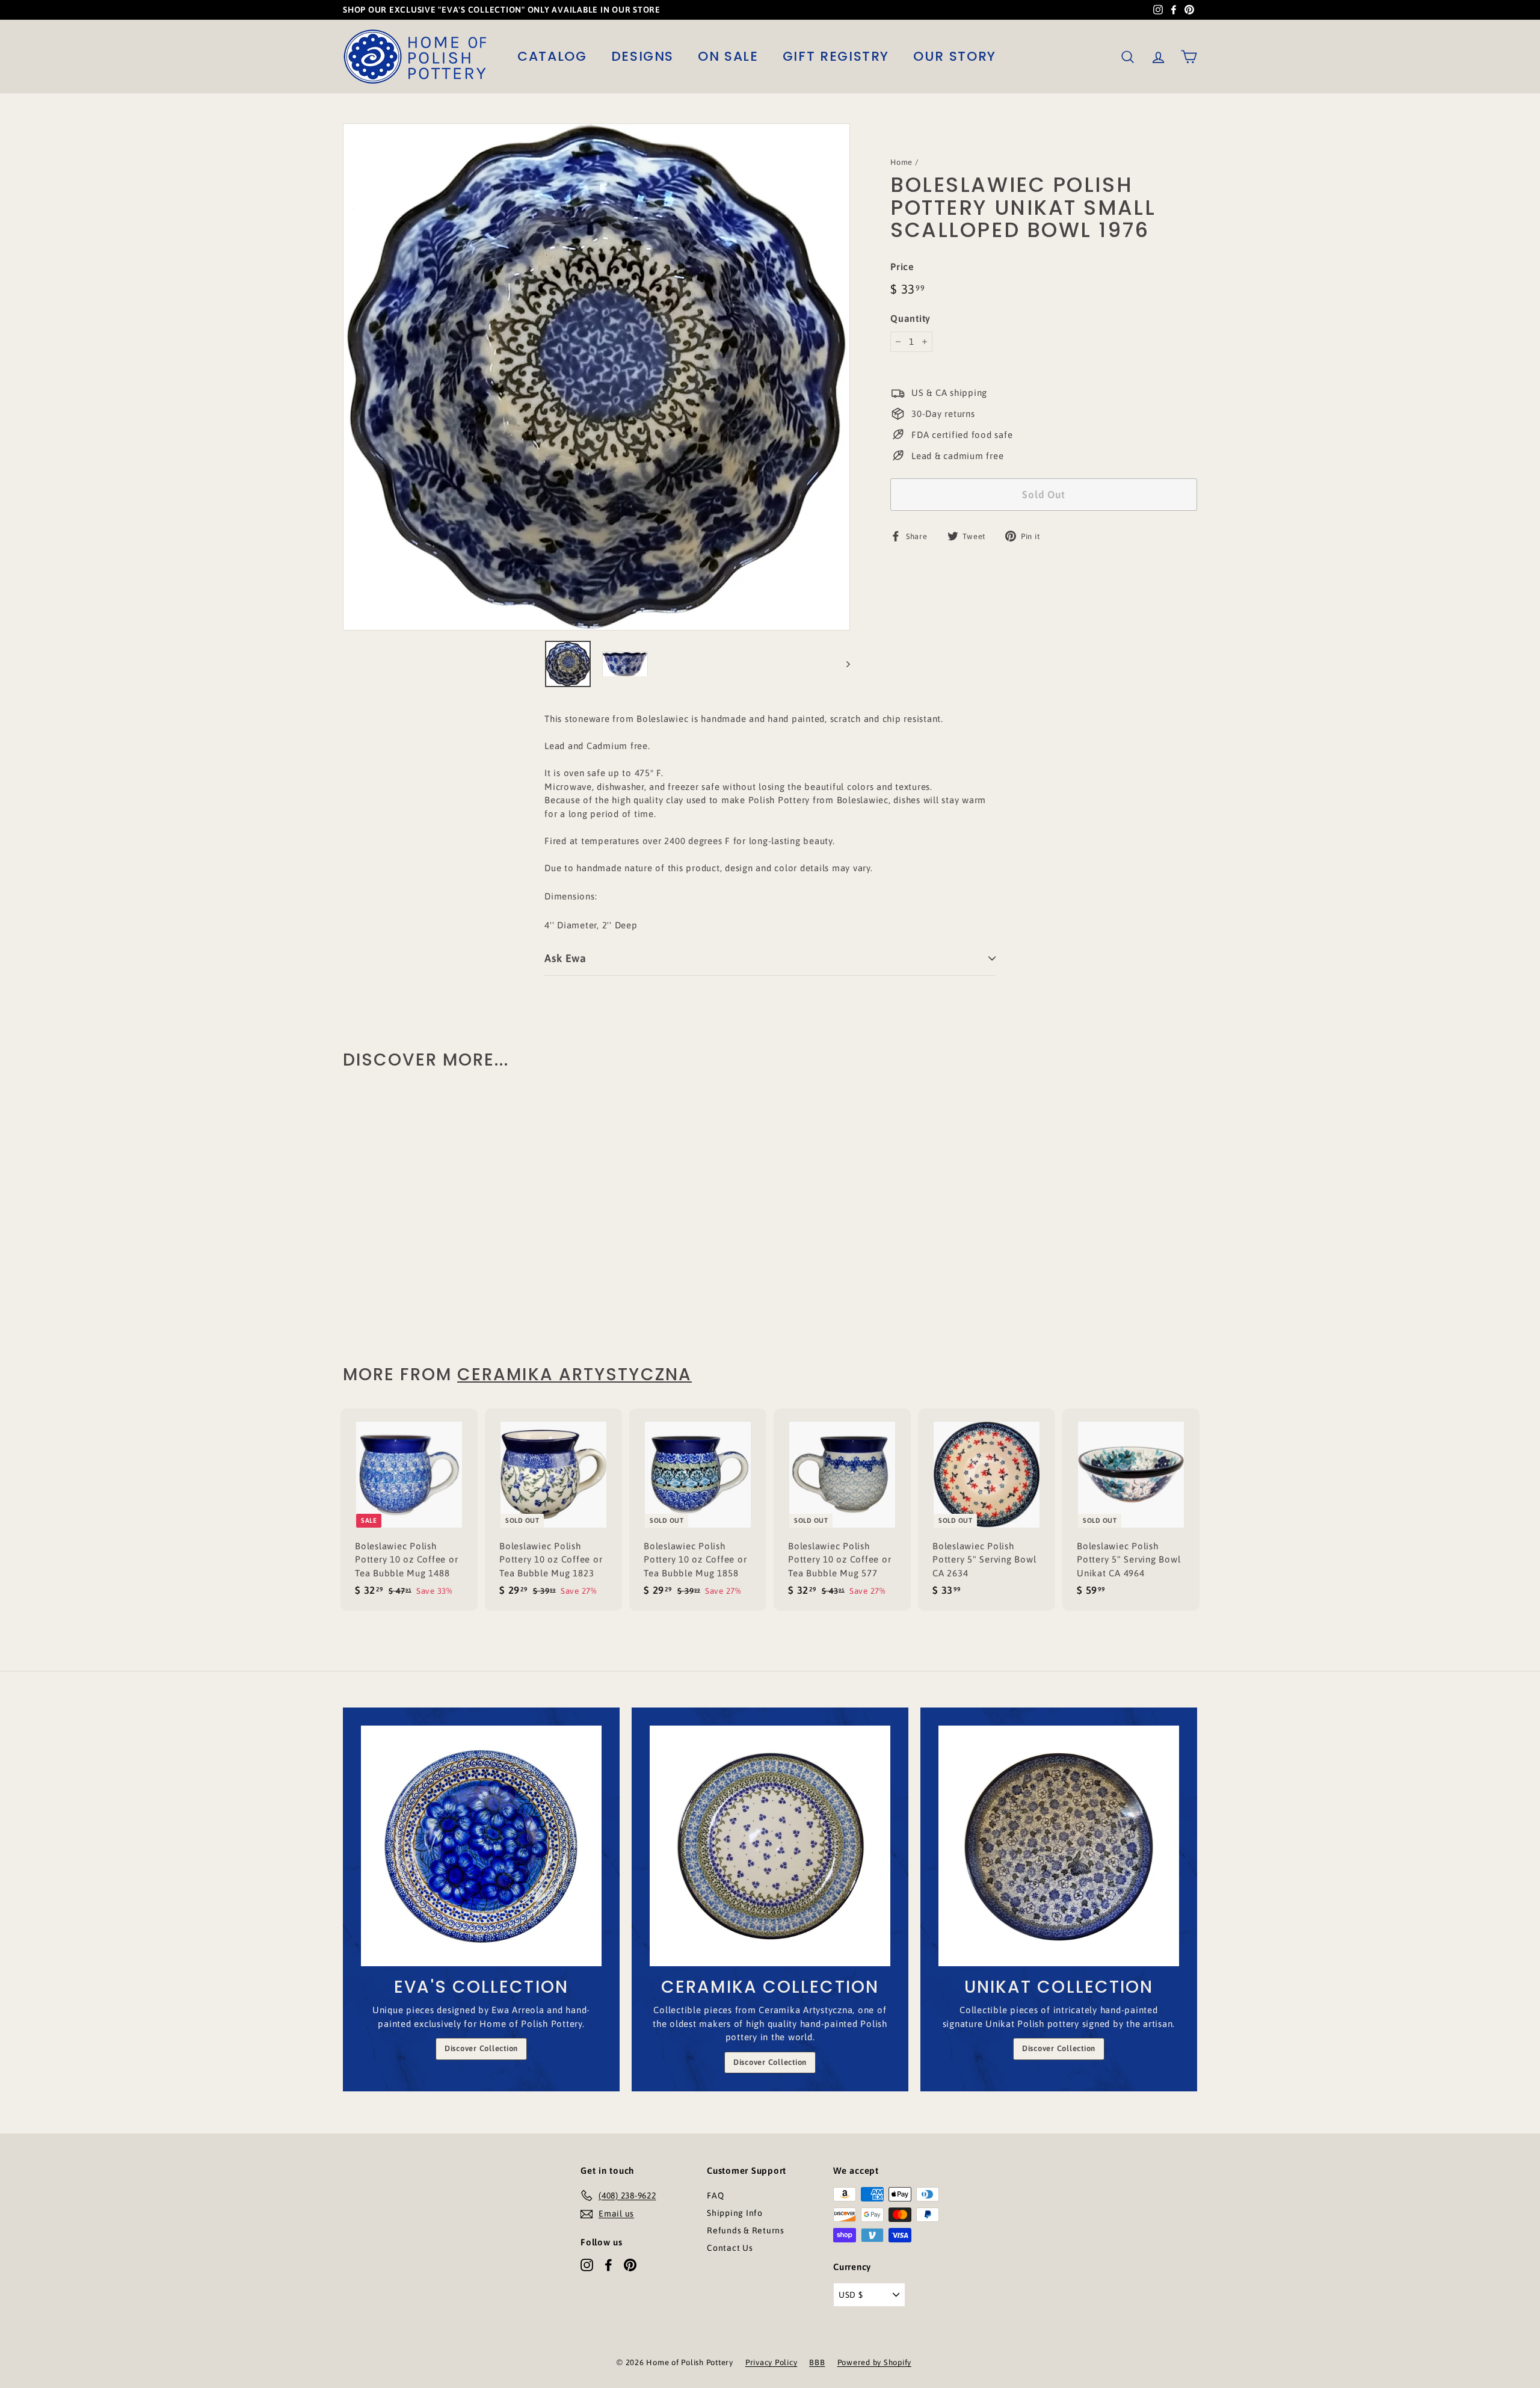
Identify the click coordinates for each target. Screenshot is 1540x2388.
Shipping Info (735, 2213)
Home (901, 162)
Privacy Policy (772, 2362)
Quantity (910, 318)
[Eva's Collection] (481, 1846)
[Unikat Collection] (1059, 1846)
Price (902, 267)
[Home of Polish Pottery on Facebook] (608, 2265)
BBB (817, 2362)
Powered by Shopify (875, 2362)
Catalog (552, 56)
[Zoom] (596, 377)
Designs (643, 56)
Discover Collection (481, 2048)
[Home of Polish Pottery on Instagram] (587, 2265)
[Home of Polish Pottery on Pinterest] (630, 2265)
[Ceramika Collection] (770, 1846)
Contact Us (730, 2248)
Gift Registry (836, 56)
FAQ (715, 2195)
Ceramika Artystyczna (574, 1374)
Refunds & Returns (746, 2230)
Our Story (955, 56)
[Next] (842, 664)
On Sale (728, 56)
